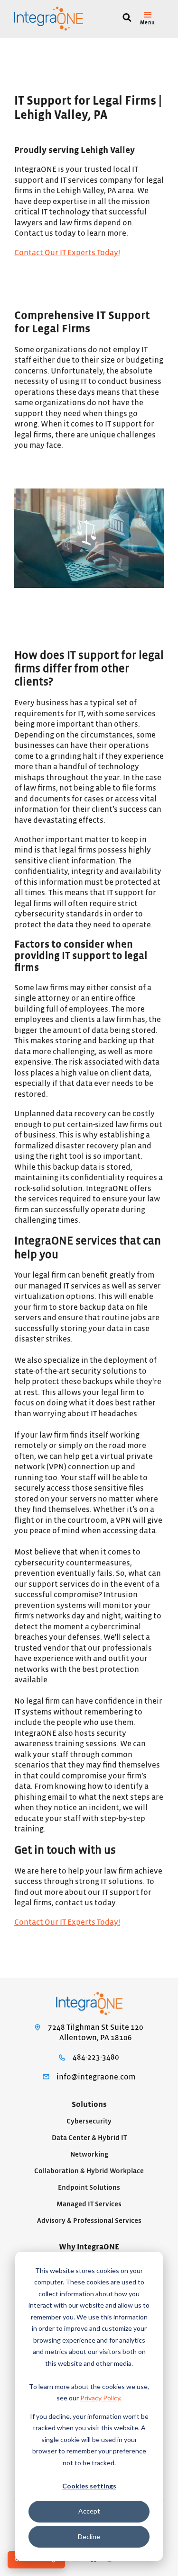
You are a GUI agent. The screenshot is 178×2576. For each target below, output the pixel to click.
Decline (89, 2536)
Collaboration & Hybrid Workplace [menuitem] (89, 2171)
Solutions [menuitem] (89, 2105)
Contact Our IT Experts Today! (67, 253)
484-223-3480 (96, 2057)
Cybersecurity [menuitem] (89, 2121)
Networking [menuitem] (89, 2154)
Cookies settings (89, 2486)
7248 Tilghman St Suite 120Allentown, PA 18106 (96, 2033)
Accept (89, 2511)
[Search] (127, 19)
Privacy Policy (100, 2398)
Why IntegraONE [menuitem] (89, 2247)
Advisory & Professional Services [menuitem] (89, 2221)
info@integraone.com (96, 2077)
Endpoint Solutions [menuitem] (89, 2188)
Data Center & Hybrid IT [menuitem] (89, 2138)
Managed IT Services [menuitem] (89, 2204)
